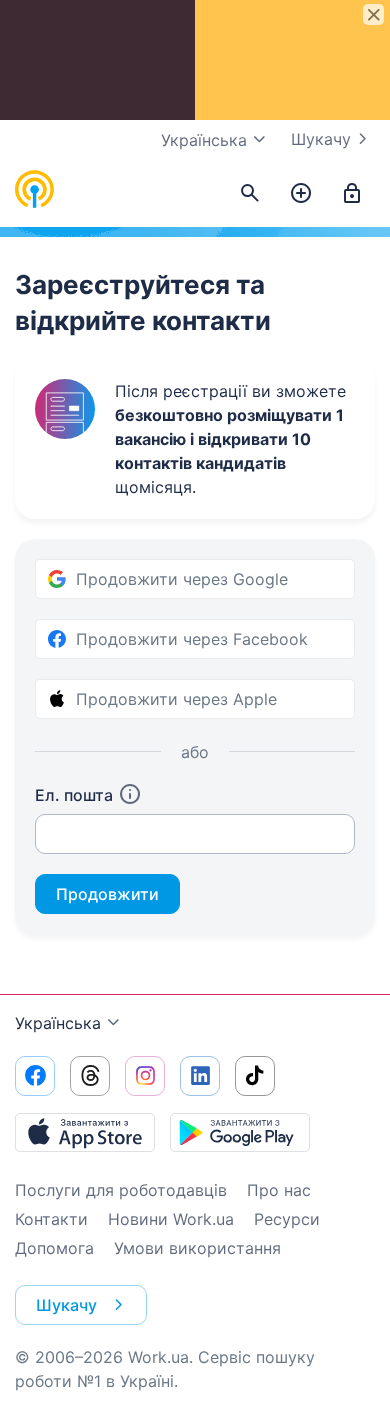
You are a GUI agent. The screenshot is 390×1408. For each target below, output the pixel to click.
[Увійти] (352, 194)
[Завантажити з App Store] (85, 1132)
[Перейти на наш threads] (90, 1076)
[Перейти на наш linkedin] (200, 1076)
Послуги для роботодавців (121, 1190)
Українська (58, 1023)
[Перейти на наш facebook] (35, 1076)
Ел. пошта (74, 795)
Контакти (51, 1219)
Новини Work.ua (171, 1219)
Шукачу (321, 139)
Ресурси (287, 1219)
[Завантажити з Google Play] (240, 1132)
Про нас (279, 1190)
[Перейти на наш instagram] (145, 1076)
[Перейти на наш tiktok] (255, 1076)
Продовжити (107, 894)
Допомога (54, 1248)
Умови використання (197, 1248)
